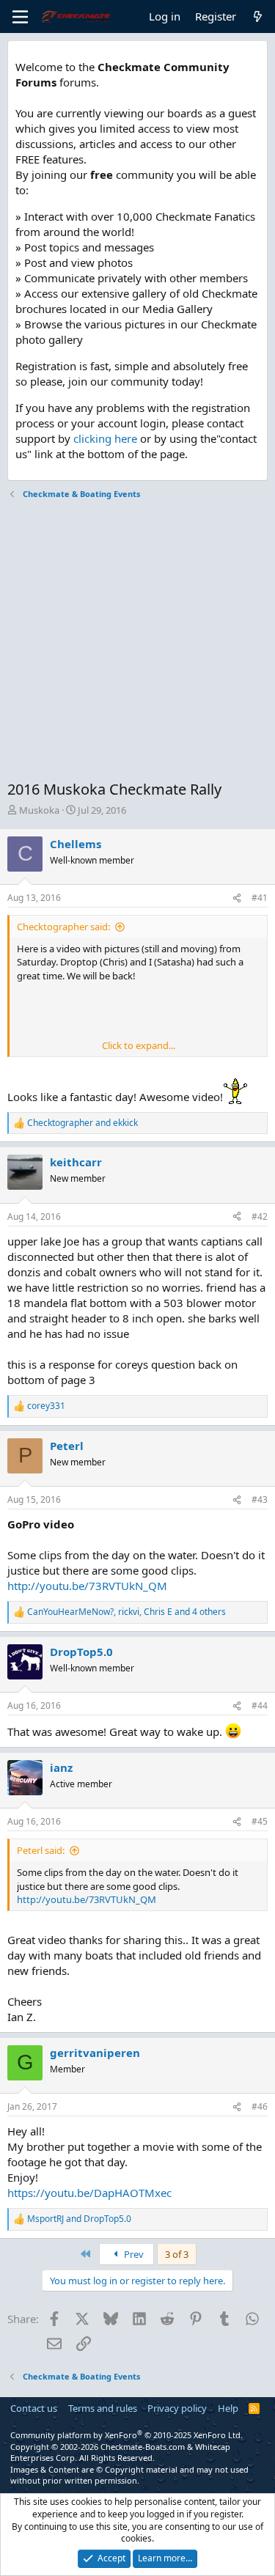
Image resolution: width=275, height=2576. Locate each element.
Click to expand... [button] (139, 1045)
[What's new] (258, 16)
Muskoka (39, 810)
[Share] (237, 898)
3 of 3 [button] (177, 2254)
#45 (260, 1821)
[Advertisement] (137, 642)
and (82, 1123)
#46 (260, 2106)
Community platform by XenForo (126, 2435)
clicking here (105, 438)
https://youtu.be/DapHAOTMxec (89, 2193)
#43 (260, 1499)
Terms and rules (103, 2408)
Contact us (34, 2408)
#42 (260, 1217)
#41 (260, 898)
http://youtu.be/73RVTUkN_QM (87, 1586)
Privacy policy (177, 2408)
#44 (260, 1705)
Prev (133, 2254)
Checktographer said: (63, 927)
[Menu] (20, 17)
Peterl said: (41, 1850)
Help (228, 2408)
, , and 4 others (126, 1612)
